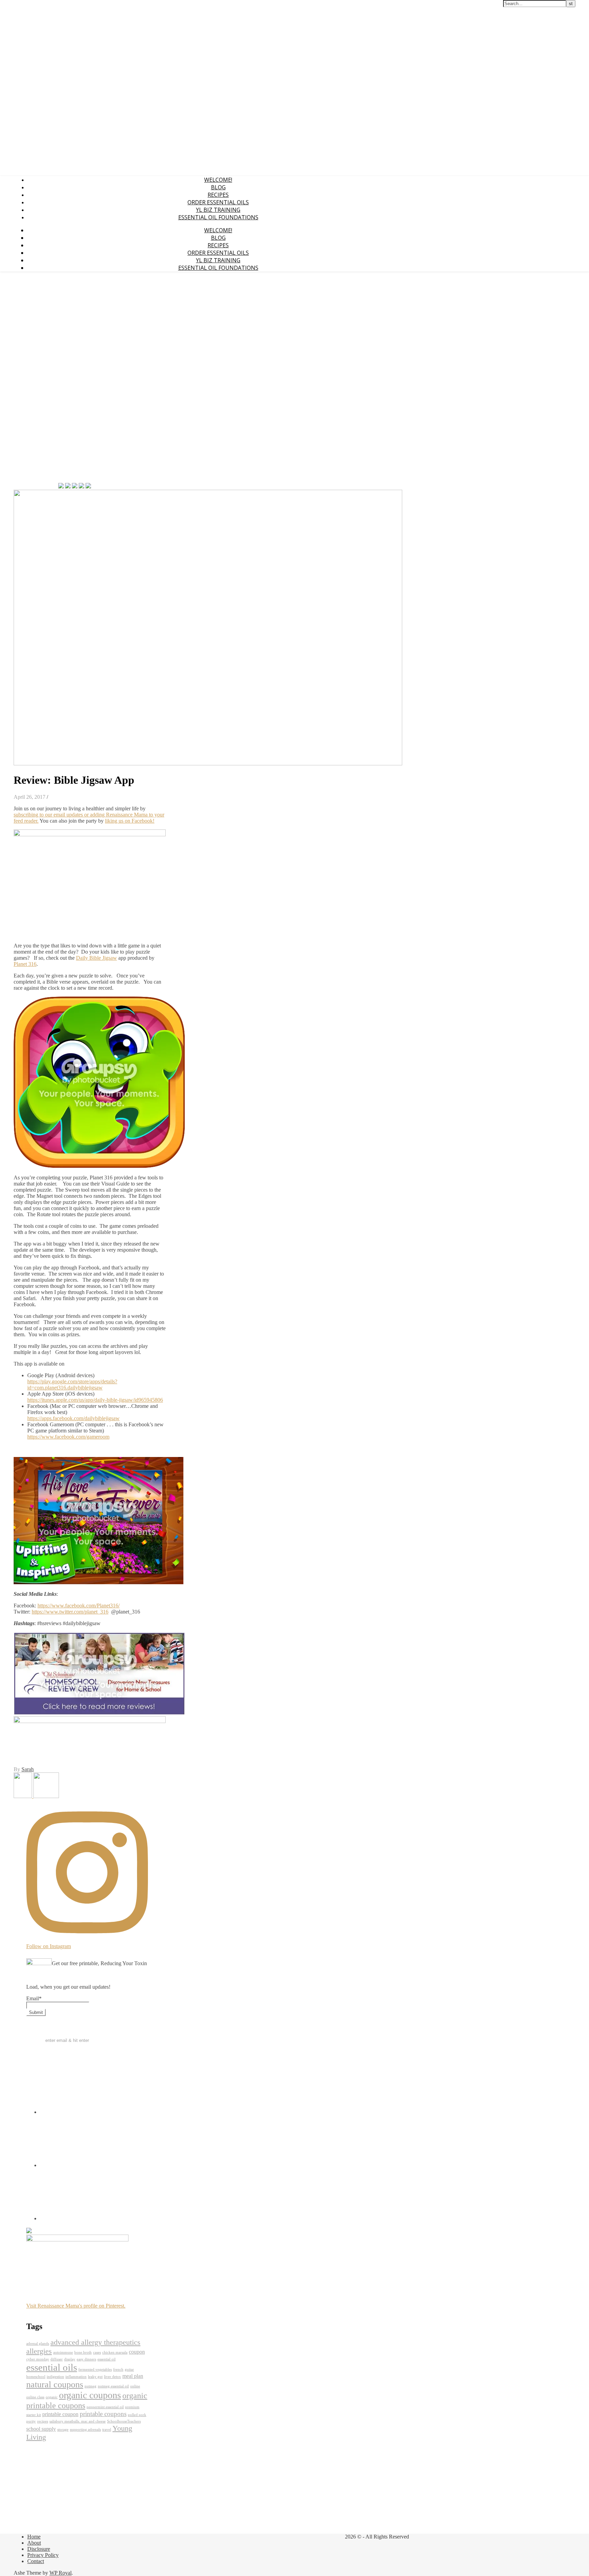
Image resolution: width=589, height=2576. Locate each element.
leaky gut (95, 2377)
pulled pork (137, 2415)
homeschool (36, 2377)
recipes (43, 2421)
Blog (218, 187)
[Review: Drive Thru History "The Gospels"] (24, 1796)
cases (97, 2352)
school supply (41, 2429)
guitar (129, 2369)
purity (31, 2421)
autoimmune (63, 2352)
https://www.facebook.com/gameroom (68, 1437)
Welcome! (218, 180)
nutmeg (90, 2386)
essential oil (107, 2359)
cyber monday (38, 2359)
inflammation (76, 2377)
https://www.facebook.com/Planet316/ (79, 1606)
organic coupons (90, 2395)
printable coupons (103, 2414)
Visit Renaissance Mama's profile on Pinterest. (76, 2306)
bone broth (83, 2352)
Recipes (218, 195)
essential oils (52, 2367)
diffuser (57, 2359)
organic (52, 2397)
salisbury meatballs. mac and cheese (78, 2421)
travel (107, 2430)
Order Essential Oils (218, 202)
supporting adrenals (85, 2430)
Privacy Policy (43, 2555)
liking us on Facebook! (130, 821)
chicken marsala (115, 2352)
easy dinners (86, 2359)
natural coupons (55, 2384)
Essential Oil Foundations (218, 217)
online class (35, 2397)
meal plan (133, 2376)
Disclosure (39, 2549)
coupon (137, 2352)
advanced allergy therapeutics (95, 2342)
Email (34, 1998)
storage (63, 2430)
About (34, 2543)
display (70, 2359)
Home (34, 2537)
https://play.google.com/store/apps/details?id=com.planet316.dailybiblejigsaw (72, 1385)
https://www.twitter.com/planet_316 (70, 1612)
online (135, 2386)
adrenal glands (38, 2344)
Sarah (28, 1769)
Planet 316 (25, 964)
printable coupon (60, 2414)
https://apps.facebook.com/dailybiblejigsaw (73, 1418)
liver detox (112, 2377)
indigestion (55, 2377)
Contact (36, 2561)
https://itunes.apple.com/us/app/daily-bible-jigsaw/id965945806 (95, 1400)
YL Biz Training (218, 210)
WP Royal (61, 2573)
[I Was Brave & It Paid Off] (46, 1796)
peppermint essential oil (105, 2407)
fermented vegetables (95, 2369)
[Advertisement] (34, 379)
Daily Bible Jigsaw (96, 958)
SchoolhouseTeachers (124, 2421)
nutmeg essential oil (113, 2386)
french (118, 2369)
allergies (39, 2351)
